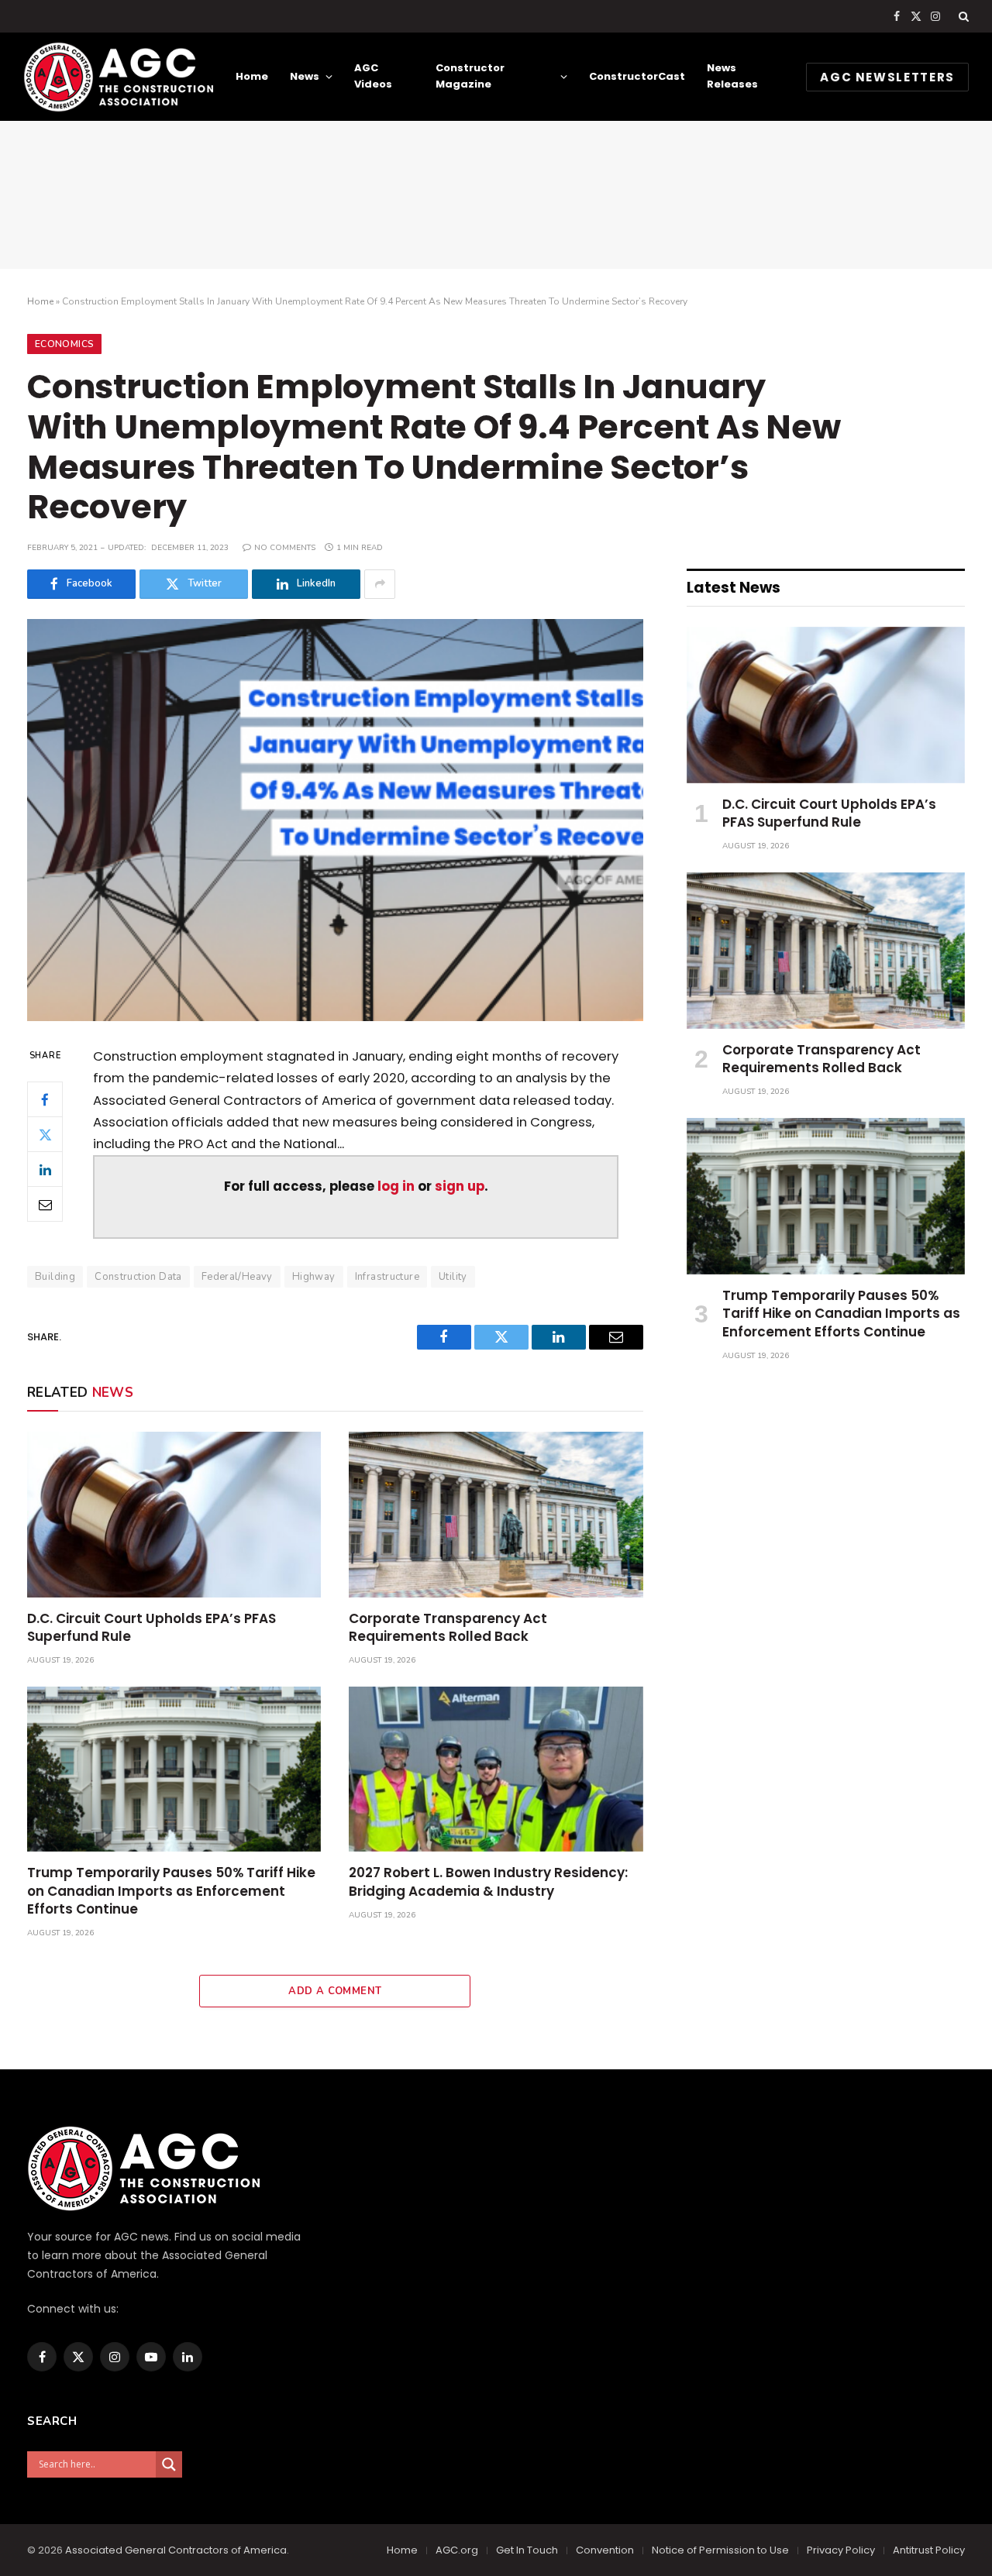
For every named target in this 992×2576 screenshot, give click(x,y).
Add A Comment (335, 1991)
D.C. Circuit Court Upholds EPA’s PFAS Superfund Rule (152, 1628)
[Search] (962, 16)
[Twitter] (45, 1135)
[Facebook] (45, 1100)
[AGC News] (118, 77)
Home (252, 76)
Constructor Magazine (470, 76)
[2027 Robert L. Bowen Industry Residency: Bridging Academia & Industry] (496, 1769)
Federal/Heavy (237, 1277)
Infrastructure (387, 1277)
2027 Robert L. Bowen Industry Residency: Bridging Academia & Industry (488, 1882)
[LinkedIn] (45, 1170)
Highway (314, 1277)
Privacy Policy (841, 2550)
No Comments (285, 548)
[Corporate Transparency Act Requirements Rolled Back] (496, 1514)
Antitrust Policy (929, 2550)
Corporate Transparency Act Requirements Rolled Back (448, 1628)
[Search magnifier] (169, 2464)
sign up (460, 1187)
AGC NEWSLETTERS (887, 77)
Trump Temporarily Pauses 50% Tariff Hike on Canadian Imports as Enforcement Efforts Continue (171, 1891)
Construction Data (138, 1277)
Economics (64, 344)
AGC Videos (373, 76)
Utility (453, 1277)
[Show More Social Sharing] (380, 584)
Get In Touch (527, 2550)
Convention (605, 2550)
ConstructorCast (637, 76)
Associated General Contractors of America (176, 2550)
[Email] (45, 1205)
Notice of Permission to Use (720, 2550)
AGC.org (457, 2550)
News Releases (732, 76)
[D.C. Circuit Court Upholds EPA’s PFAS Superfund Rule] (174, 1514)
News (305, 76)
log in (396, 1187)
